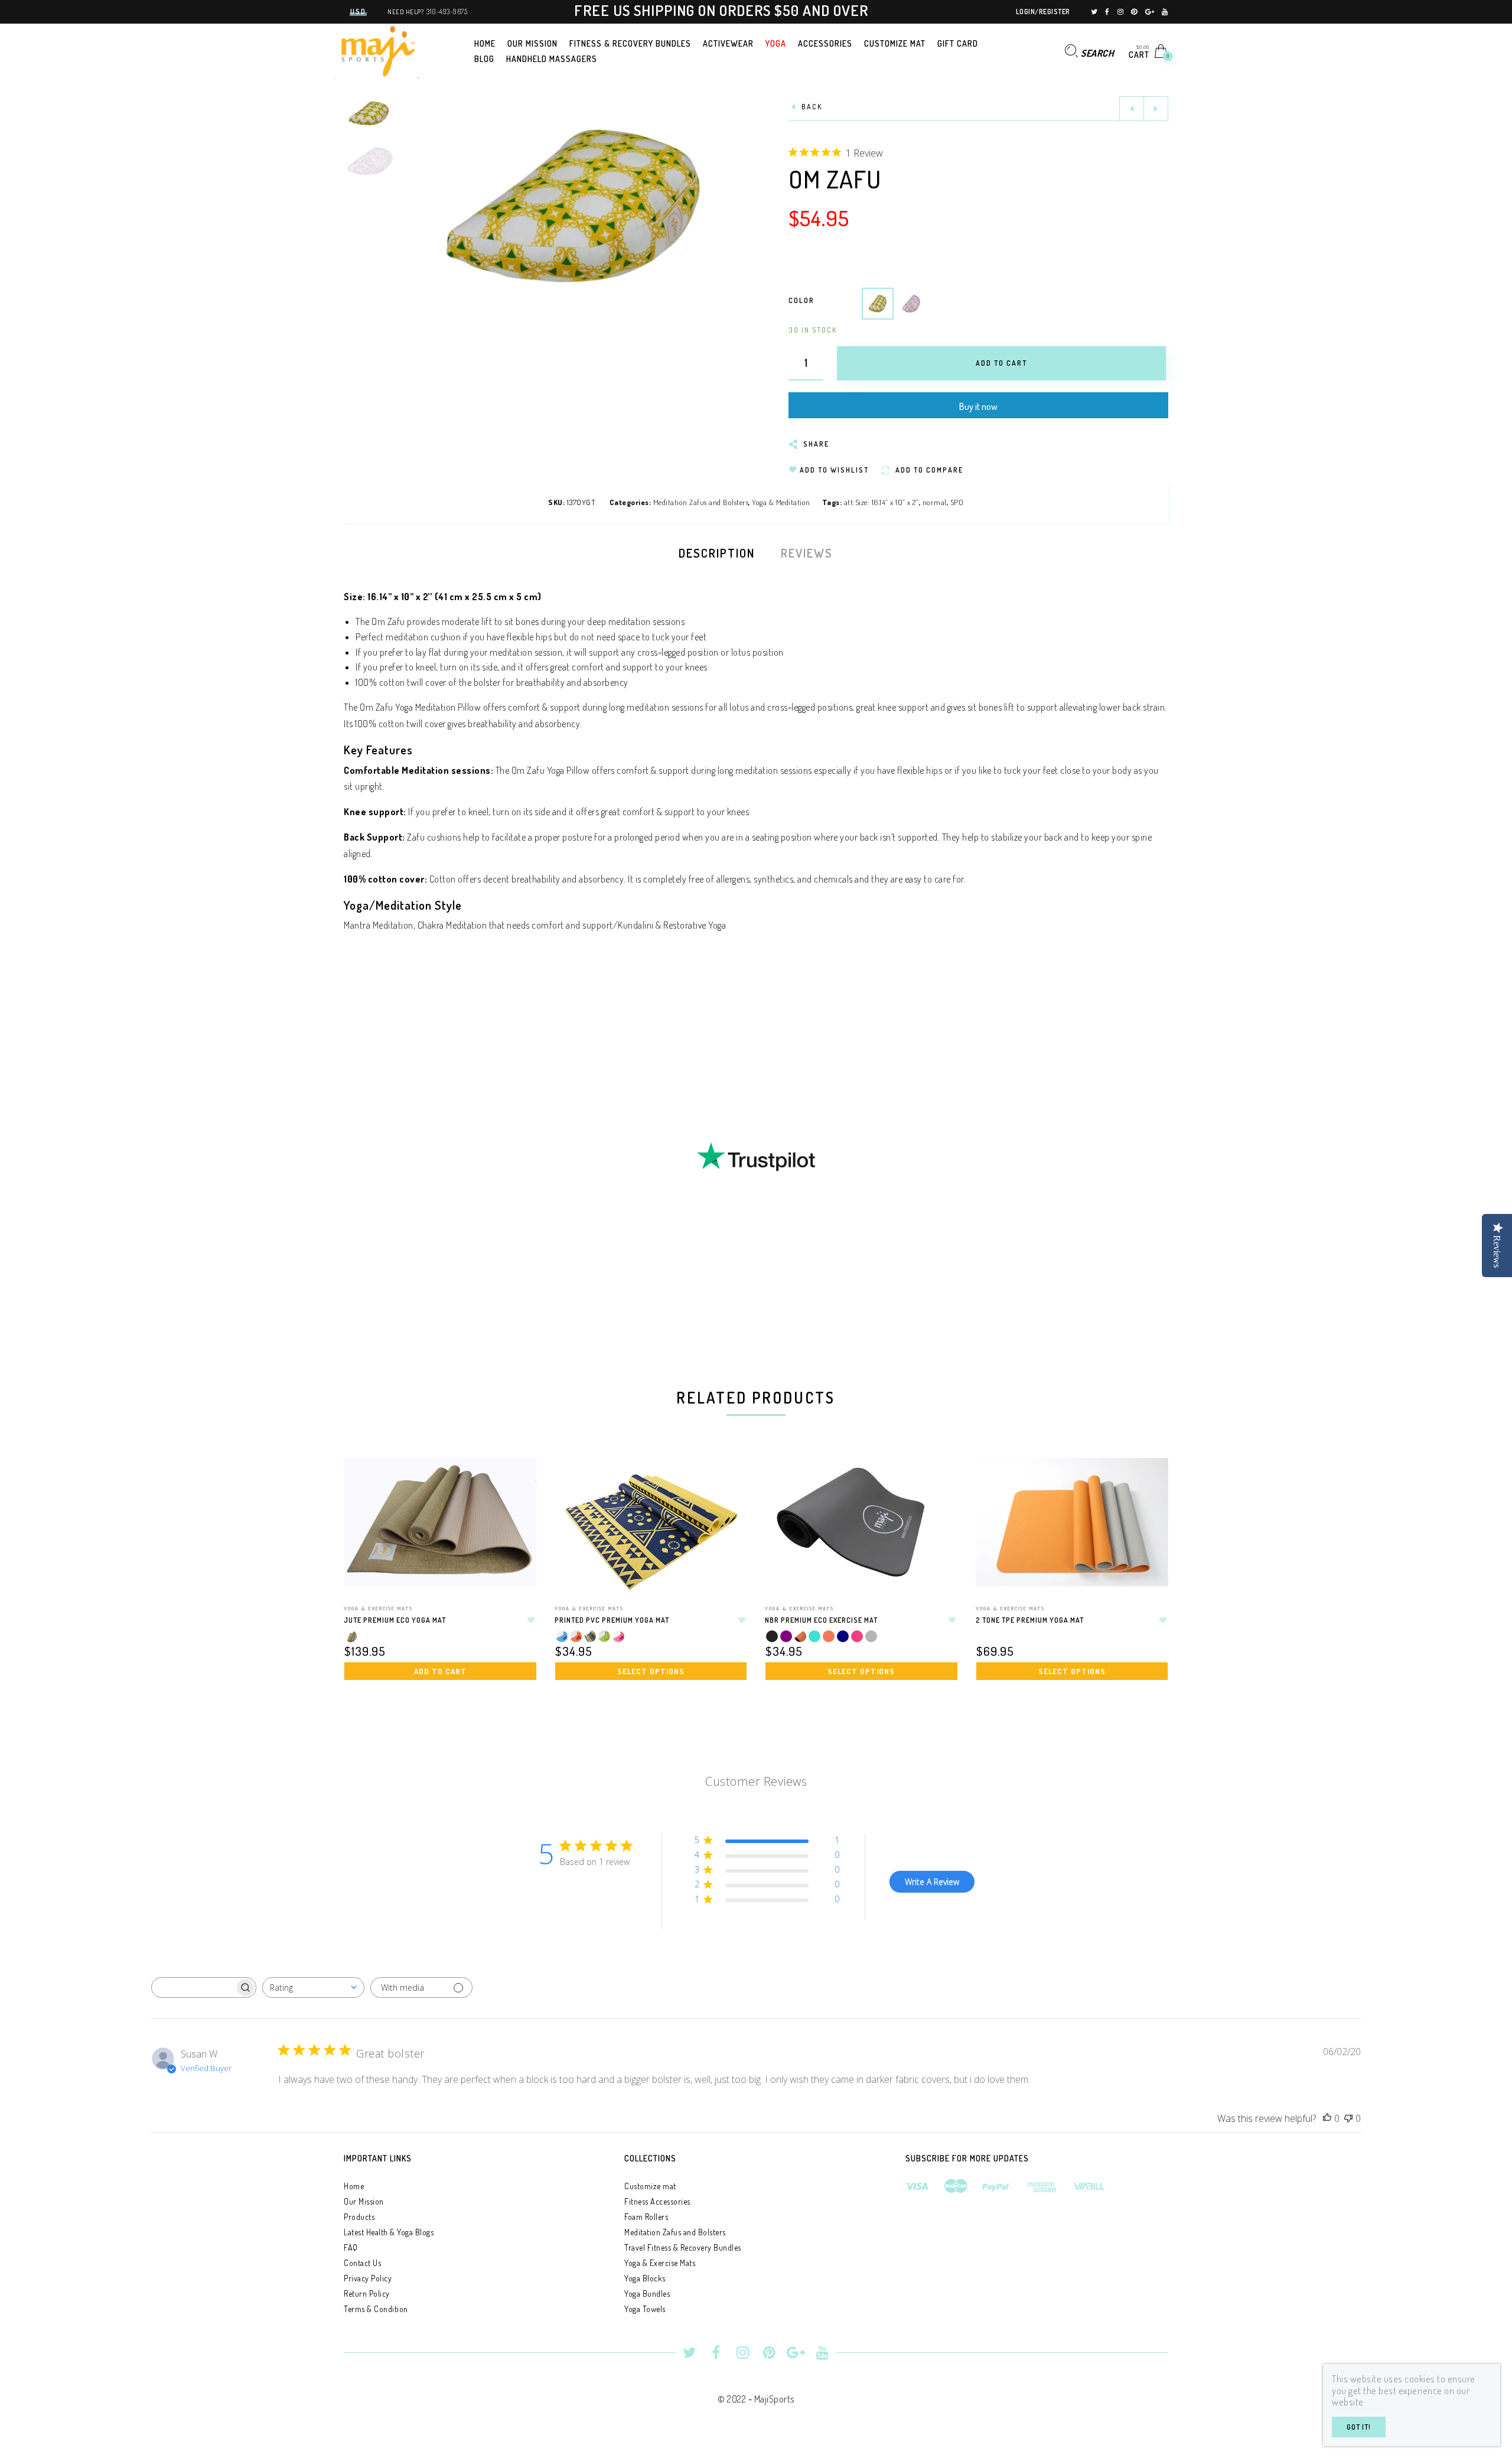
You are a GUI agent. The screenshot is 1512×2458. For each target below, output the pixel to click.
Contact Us (362, 2263)
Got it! (1359, 2427)
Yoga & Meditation (781, 502)
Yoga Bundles (647, 2293)
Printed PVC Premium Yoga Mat (612, 1620)
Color (801, 300)
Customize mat (650, 2186)
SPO (957, 502)
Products (359, 2217)
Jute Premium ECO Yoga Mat (395, 1620)
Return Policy (367, 2293)
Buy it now (978, 406)
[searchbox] (194, 1988)
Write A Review (932, 1882)
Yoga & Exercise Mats (378, 1608)
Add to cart (440, 1671)
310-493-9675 (447, 12)
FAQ (351, 2247)
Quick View (516, 1477)
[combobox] (313, 1987)
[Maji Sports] (377, 50)
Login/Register (1043, 12)
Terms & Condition (376, 2309)
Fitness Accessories (657, 2201)
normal (935, 502)
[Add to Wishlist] (532, 1620)
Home (354, 2186)
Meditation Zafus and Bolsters (701, 502)
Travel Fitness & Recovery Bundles (683, 2247)
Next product (1156, 109)
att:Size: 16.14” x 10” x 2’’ (882, 502)
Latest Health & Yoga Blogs (389, 2232)
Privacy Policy (368, 2278)
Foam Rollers (646, 2217)
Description (717, 553)
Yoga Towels (645, 2309)
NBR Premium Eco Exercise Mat (821, 1620)
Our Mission (364, 2201)
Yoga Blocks (645, 2278)
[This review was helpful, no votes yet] (1327, 2119)
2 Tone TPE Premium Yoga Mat (1030, 1620)
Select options (651, 1671)
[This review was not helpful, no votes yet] (1348, 2119)
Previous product (1132, 109)
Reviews (807, 553)
